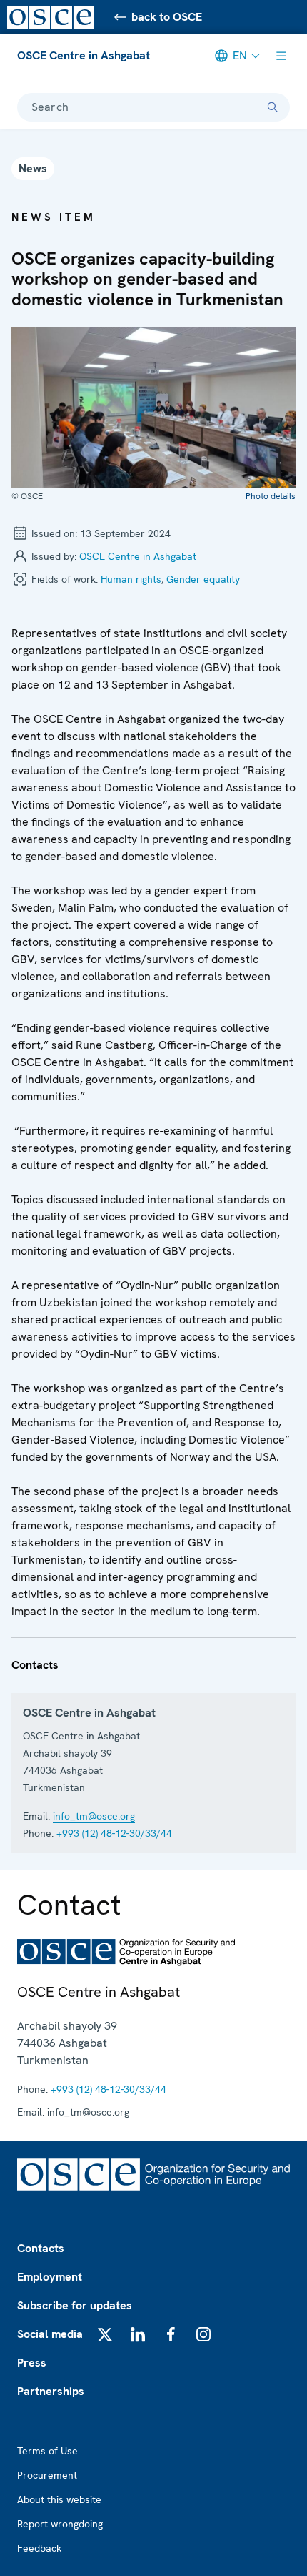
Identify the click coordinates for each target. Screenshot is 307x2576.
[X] (105, 2334)
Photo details (271, 496)
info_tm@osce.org (94, 1816)
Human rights (131, 579)
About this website (59, 2499)
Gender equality (203, 579)
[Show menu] (281, 56)
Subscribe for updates (75, 2305)
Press (32, 2363)
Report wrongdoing (60, 2524)
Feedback (39, 2548)
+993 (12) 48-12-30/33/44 (114, 1833)
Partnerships (51, 2391)
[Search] (273, 107)
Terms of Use (47, 2451)
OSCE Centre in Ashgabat (84, 55)
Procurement (47, 2475)
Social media (50, 2334)
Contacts (41, 2248)
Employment (50, 2277)
